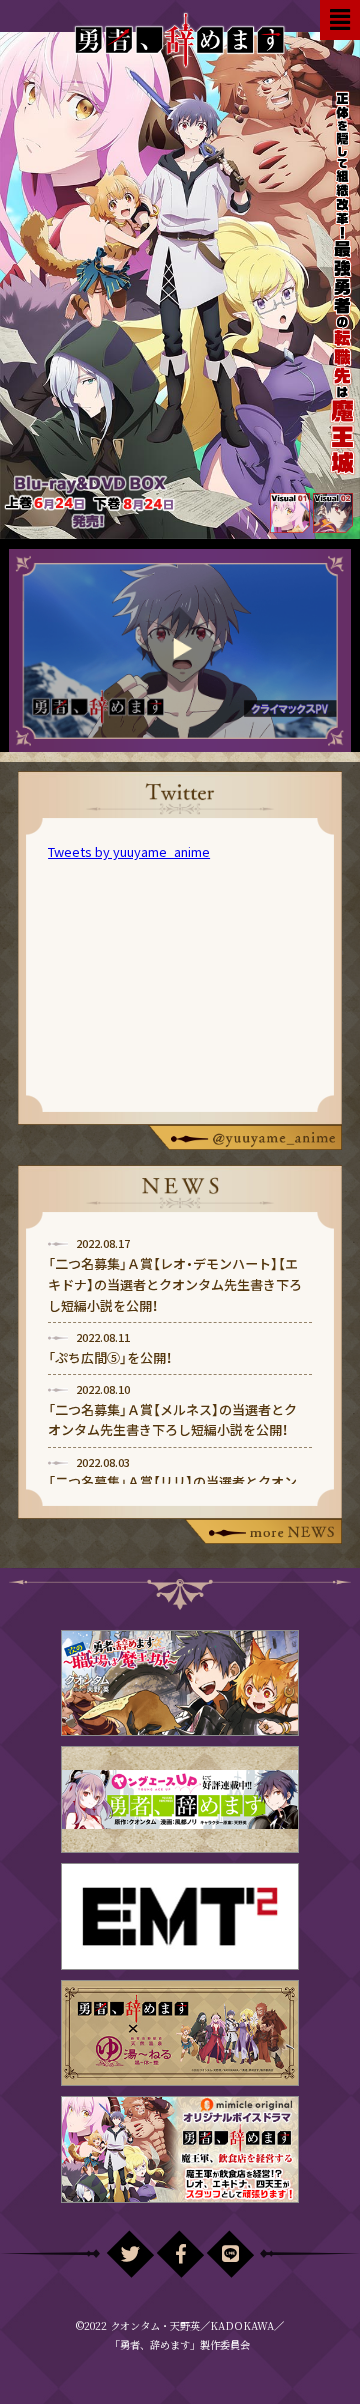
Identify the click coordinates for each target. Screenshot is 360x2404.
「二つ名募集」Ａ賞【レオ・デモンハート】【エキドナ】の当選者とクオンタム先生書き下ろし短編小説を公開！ (175, 1284)
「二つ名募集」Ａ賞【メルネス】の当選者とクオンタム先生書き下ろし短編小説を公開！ (172, 1420)
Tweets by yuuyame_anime (129, 851)
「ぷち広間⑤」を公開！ (110, 1357)
